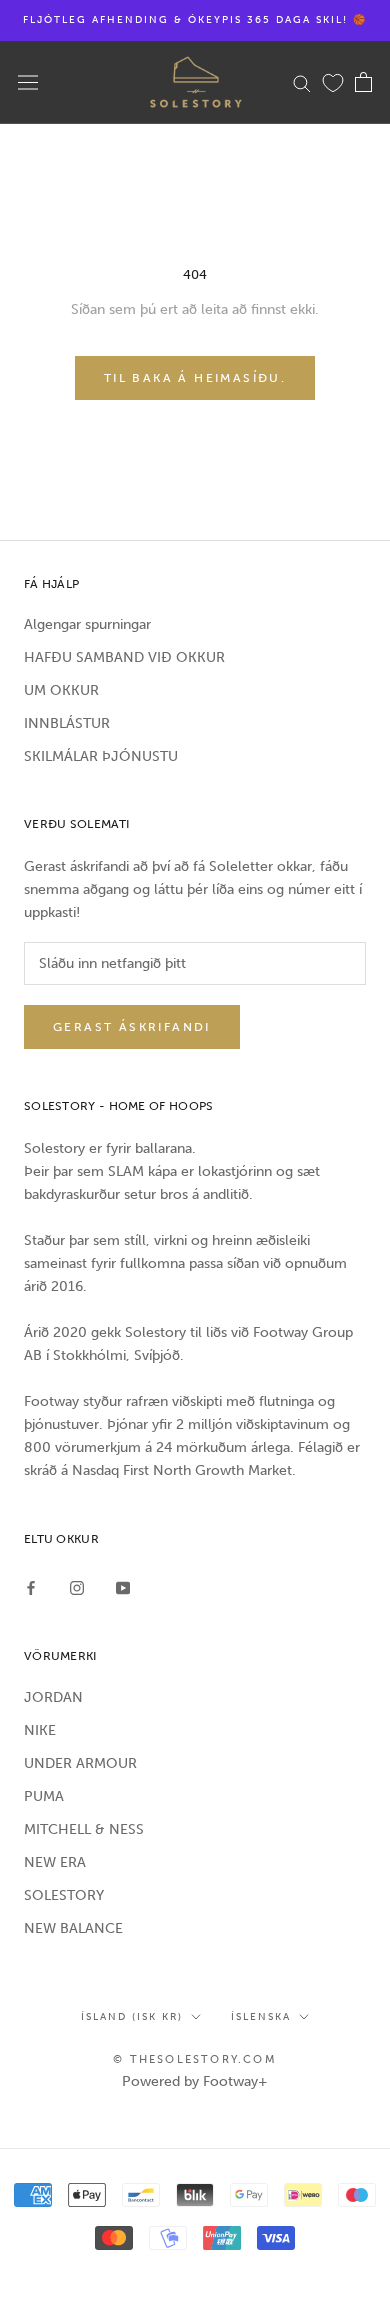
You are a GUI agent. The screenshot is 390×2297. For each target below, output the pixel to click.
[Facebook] (31, 1587)
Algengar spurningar (87, 624)
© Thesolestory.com (195, 2059)
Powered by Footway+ (195, 2081)
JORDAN (53, 1697)
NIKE (40, 1730)
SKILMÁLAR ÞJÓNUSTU (101, 756)
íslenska (261, 2017)
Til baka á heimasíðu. (195, 378)
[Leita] (302, 82)
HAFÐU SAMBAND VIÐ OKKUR (124, 657)
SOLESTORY (64, 1895)
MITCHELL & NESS (84, 1829)
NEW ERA (55, 1862)
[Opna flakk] (28, 82)
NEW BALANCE (73, 1928)
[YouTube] (123, 1587)
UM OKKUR (61, 690)
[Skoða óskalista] (333, 82)
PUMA (44, 1796)
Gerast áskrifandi (132, 1027)
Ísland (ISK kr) (132, 2017)
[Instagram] (77, 1587)
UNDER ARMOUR (80, 1763)
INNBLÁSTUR (67, 723)
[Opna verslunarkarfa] (363, 82)
